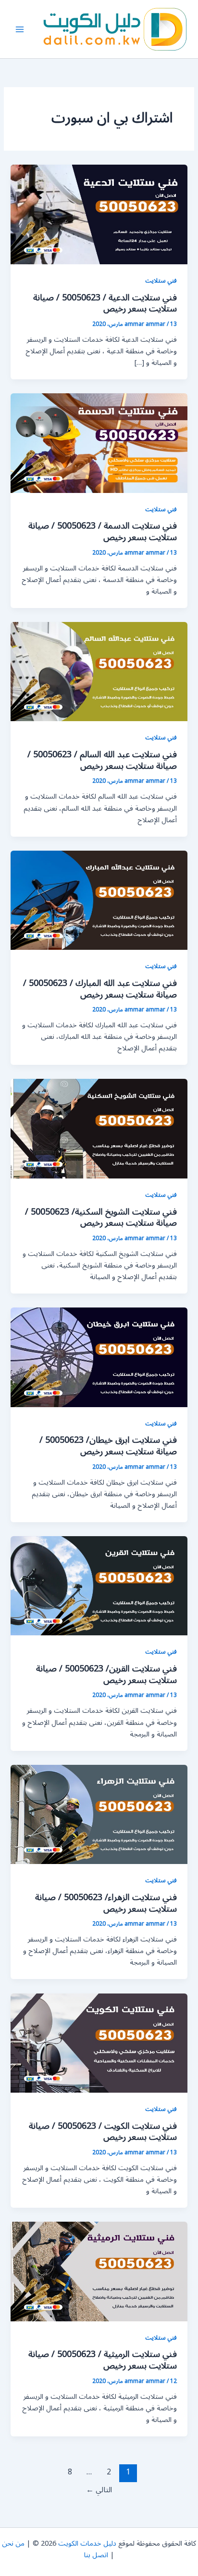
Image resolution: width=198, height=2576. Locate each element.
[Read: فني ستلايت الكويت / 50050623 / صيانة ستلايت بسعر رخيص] (99, 2043)
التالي (99, 2490)
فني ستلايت (161, 280)
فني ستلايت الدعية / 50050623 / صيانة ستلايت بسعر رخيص (105, 303)
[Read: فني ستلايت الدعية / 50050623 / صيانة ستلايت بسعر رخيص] (99, 214)
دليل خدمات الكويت (87, 2544)
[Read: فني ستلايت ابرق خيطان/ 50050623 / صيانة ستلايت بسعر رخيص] (99, 1357)
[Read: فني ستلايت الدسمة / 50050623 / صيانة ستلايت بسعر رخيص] (99, 443)
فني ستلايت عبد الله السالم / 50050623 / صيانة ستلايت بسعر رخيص (102, 760)
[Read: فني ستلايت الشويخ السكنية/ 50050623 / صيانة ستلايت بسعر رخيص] (99, 1129)
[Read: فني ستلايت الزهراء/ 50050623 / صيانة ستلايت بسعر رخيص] (99, 1814)
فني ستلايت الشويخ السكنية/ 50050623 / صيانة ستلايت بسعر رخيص (101, 1217)
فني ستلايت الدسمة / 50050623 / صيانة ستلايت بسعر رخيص (103, 531)
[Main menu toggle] (20, 29)
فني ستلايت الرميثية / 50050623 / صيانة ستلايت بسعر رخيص (103, 2360)
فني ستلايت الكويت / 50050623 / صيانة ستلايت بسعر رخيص (103, 2132)
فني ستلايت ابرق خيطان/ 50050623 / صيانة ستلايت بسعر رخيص (108, 1446)
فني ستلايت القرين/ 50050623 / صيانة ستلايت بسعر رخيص (106, 1674)
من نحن (13, 2544)
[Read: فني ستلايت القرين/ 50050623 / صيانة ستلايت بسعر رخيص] (99, 1586)
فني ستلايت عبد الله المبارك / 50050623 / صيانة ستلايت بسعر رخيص (100, 989)
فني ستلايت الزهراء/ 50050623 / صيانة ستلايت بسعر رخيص (106, 1903)
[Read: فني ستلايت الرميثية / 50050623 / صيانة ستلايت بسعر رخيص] (99, 2271)
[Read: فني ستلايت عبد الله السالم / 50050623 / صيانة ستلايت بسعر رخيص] (99, 671)
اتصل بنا (96, 2555)
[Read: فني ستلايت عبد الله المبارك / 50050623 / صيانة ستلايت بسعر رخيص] (99, 900)
